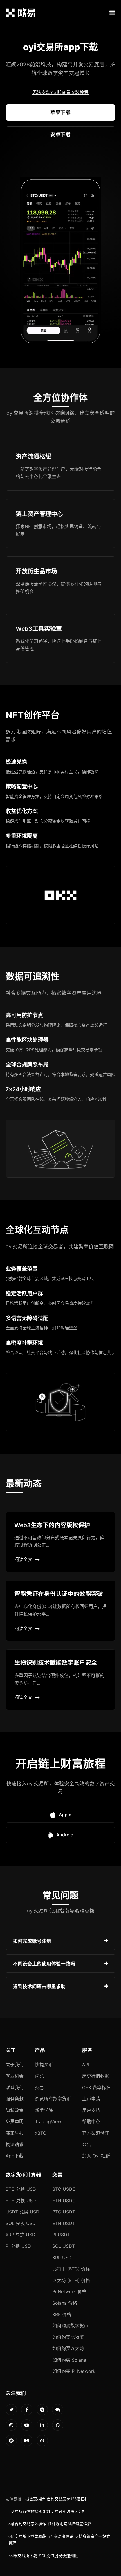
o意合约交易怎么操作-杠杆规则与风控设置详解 (50, 2524)
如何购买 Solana (69, 2360)
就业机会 (15, 2076)
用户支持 (91, 2110)
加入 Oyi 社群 (96, 2156)
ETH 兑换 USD (21, 2201)
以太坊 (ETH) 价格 (71, 2280)
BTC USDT (64, 2212)
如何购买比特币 (68, 2337)
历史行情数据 (96, 2076)
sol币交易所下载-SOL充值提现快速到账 (43, 2556)
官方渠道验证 (96, 2133)
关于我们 (15, 2065)
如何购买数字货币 (70, 2326)
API (86, 2065)
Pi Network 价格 (69, 2291)
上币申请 (91, 2099)
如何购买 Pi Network (74, 2371)
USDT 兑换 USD (23, 2212)
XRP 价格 (62, 2314)
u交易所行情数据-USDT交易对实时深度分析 (47, 2511)
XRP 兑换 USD (21, 2235)
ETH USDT (64, 2223)
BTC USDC (64, 2189)
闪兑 (39, 2076)
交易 (39, 2088)
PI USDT (61, 2235)
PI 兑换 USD (18, 2246)
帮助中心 (91, 2121)
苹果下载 (60, 112)
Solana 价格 (65, 2303)
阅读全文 (23, 1559)
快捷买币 (44, 2065)
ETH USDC (64, 2201)
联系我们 (15, 2088)
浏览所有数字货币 (53, 2099)
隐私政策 (15, 2110)
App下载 (14, 2156)
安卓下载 (60, 135)
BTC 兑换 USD (21, 2189)
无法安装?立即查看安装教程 (60, 92)
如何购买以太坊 (68, 2348)
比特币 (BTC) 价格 (71, 2269)
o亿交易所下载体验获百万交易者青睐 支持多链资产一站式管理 (59, 2540)
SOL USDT (64, 2246)
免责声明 (15, 2121)
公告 (87, 2144)
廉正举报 (15, 2133)
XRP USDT (63, 2258)
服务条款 (15, 2099)
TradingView (48, 2121)
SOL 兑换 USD (21, 2223)
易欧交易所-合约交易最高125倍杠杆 (57, 2499)
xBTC (41, 2133)
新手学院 (44, 2110)
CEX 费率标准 (96, 2088)
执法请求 (15, 2144)
